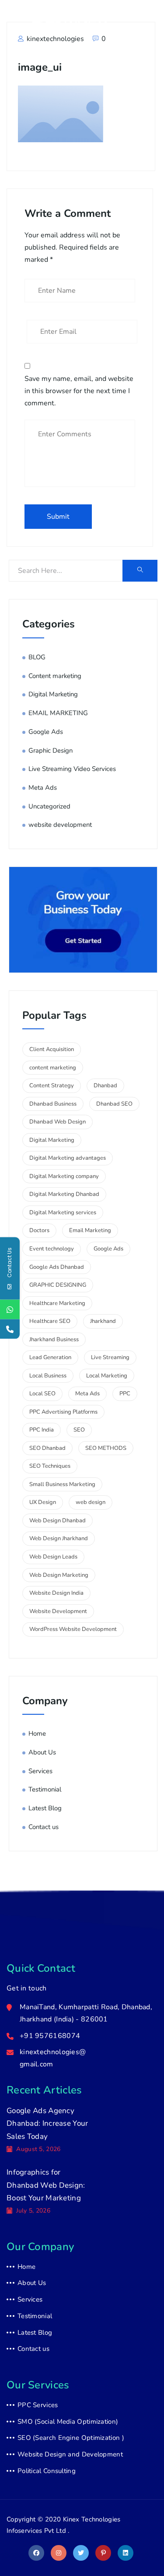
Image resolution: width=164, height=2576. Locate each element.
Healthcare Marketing (57, 1303)
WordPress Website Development (73, 1629)
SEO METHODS (106, 1448)
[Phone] (10, 1329)
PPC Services (38, 2405)
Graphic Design (51, 750)
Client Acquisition (52, 1049)
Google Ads (46, 732)
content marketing (53, 1068)
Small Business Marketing (62, 1484)
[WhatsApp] (10, 1310)
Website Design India (56, 1593)
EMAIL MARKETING (58, 713)
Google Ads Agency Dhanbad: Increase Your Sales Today (47, 2124)
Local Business (48, 1376)
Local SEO (42, 1394)
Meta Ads (43, 788)
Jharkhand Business (54, 1339)
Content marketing (55, 676)
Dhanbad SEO (114, 1104)
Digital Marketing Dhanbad (64, 1194)
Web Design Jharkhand (59, 1538)
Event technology (52, 1249)
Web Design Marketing (59, 1575)
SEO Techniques (50, 1466)
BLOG (37, 657)
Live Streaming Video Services (72, 769)
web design (91, 1502)
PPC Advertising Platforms (63, 1412)
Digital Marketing (53, 694)
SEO (79, 1430)
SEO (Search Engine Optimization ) (71, 2438)
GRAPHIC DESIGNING (58, 1285)
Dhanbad (105, 1086)
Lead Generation (50, 1357)
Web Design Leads (53, 1557)
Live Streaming (110, 1357)
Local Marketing (107, 1376)
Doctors (39, 1230)
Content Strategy (52, 1086)
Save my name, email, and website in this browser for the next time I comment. (79, 391)
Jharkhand (103, 1321)
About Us (42, 1752)
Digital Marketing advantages (68, 1158)
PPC (125, 1394)
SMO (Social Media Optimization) (68, 2422)
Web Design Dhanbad (58, 1521)
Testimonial (45, 1789)
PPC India (42, 1430)
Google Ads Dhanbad (57, 1267)
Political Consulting (47, 2471)
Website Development (58, 1611)
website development (60, 825)
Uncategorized (49, 806)
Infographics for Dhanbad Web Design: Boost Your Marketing (46, 2185)
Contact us (44, 1827)
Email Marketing (90, 1230)
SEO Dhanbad (47, 1448)
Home (37, 1733)
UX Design (43, 1502)
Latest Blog (45, 1808)
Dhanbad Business (53, 1104)
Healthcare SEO (50, 1321)
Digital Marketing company (64, 1176)
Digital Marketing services (63, 1213)
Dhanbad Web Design (58, 1122)
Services (40, 1771)
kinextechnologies (54, 39)
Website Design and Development (70, 2454)
